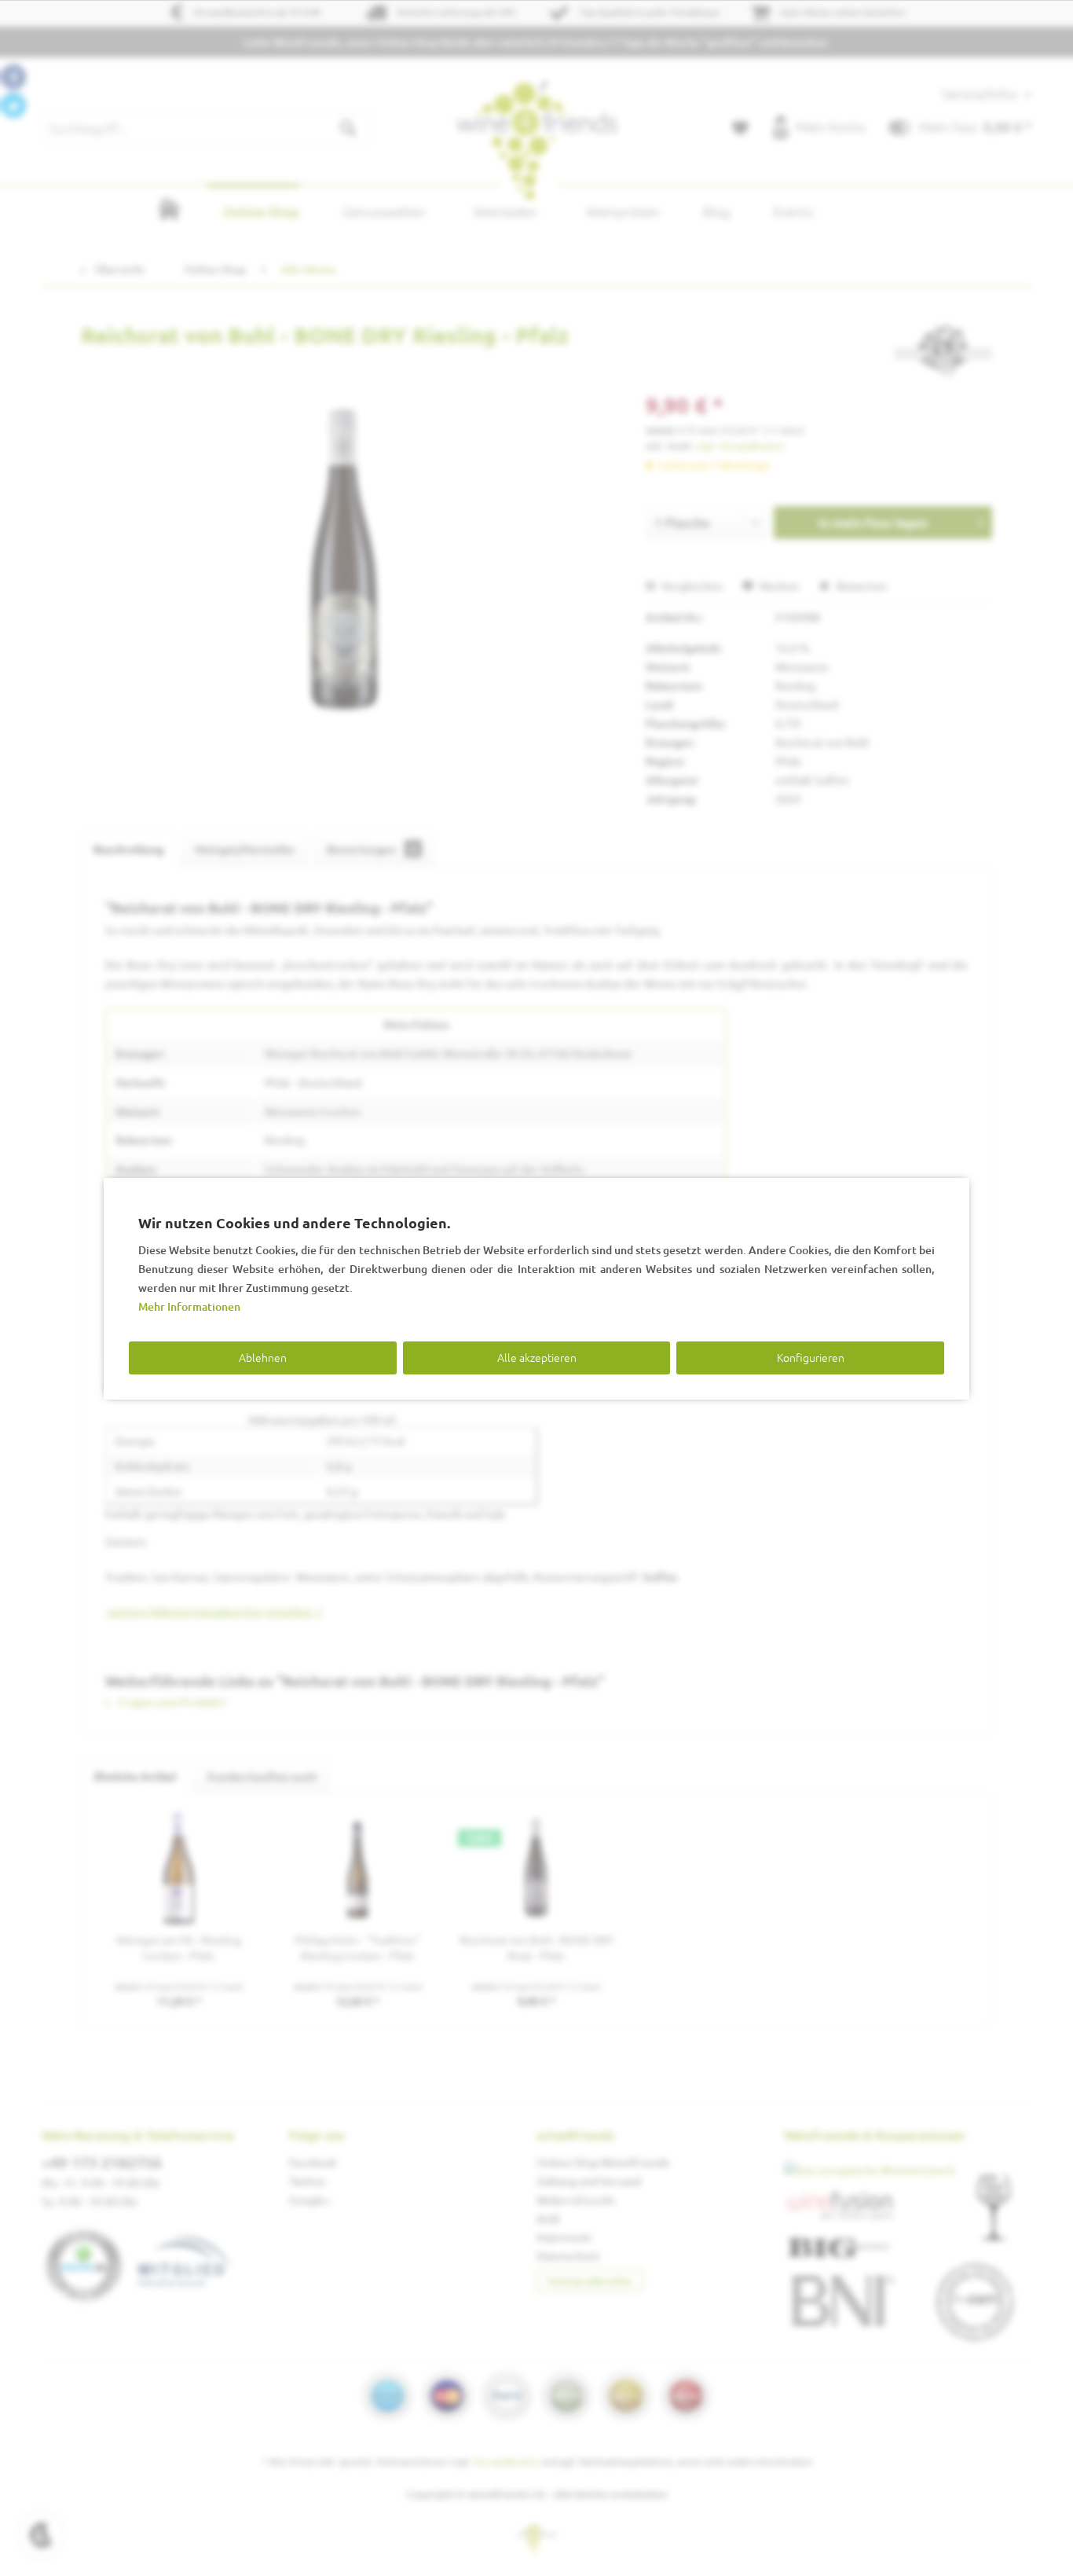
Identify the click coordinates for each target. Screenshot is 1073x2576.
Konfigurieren (811, 1357)
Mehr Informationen (189, 1306)
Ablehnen (263, 1357)
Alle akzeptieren (537, 1357)
